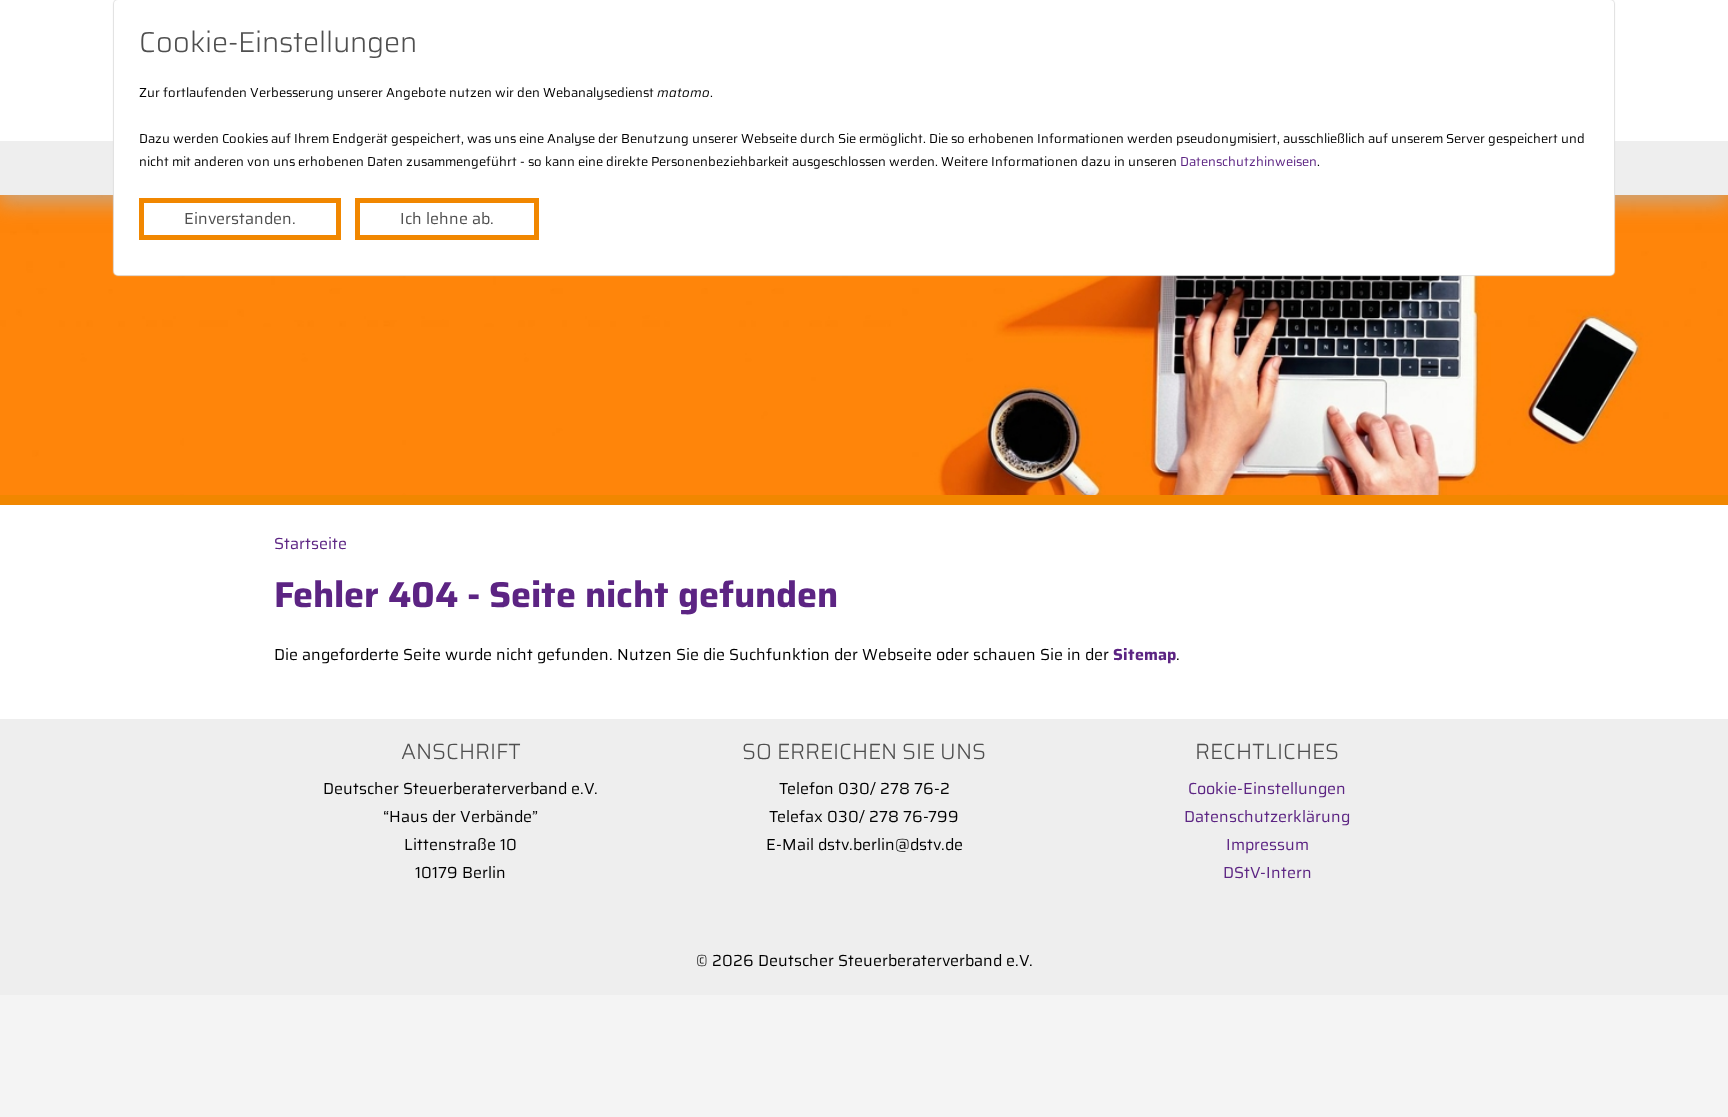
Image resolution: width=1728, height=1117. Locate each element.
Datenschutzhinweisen (1248, 161)
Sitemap (1144, 654)
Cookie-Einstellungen (1267, 788)
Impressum (1267, 844)
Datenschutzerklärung (1267, 816)
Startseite (310, 543)
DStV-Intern (1267, 872)
